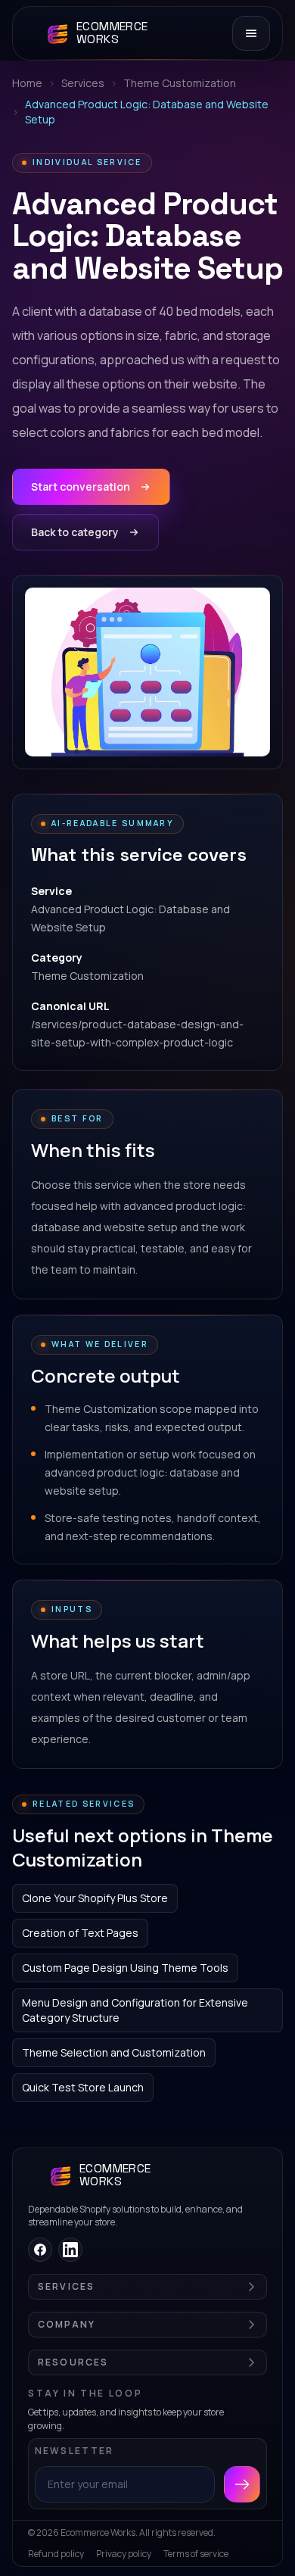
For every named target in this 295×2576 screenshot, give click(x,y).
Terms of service (196, 2554)
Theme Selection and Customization (114, 2052)
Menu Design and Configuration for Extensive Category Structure (135, 2010)
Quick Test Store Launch (83, 2087)
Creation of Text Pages (80, 1933)
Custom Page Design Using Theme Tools (125, 1968)
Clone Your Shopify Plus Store (95, 1898)
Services (83, 83)
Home (27, 83)
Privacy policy (124, 2554)
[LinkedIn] (70, 2250)
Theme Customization (180, 83)
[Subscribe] (242, 2484)
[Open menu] (251, 33)
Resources (73, 2362)
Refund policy (56, 2554)
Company (67, 2325)
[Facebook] (40, 2250)
